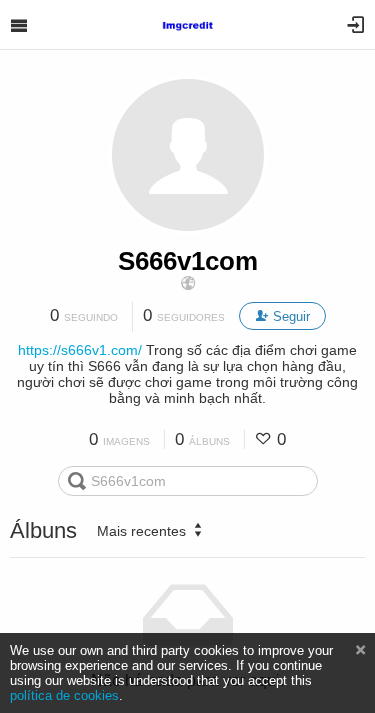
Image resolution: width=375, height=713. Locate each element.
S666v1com (188, 261)
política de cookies (64, 695)
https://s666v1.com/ (80, 350)
